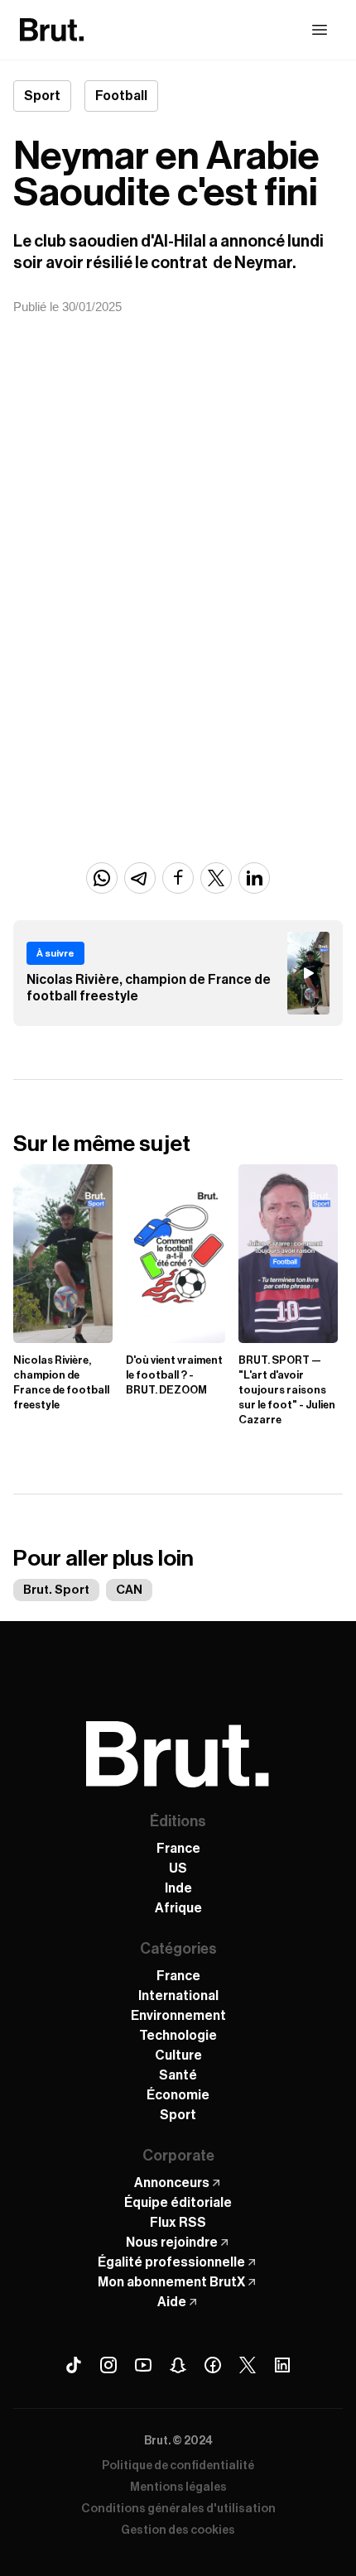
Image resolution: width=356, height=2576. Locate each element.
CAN (129, 1590)
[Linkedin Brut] (282, 2365)
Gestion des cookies (178, 2530)
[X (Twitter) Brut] (248, 2365)
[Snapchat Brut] (178, 2365)
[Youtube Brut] (143, 2365)
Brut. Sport (56, 1590)
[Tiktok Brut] (74, 2365)
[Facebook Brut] (213, 2365)
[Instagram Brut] (108, 2365)
